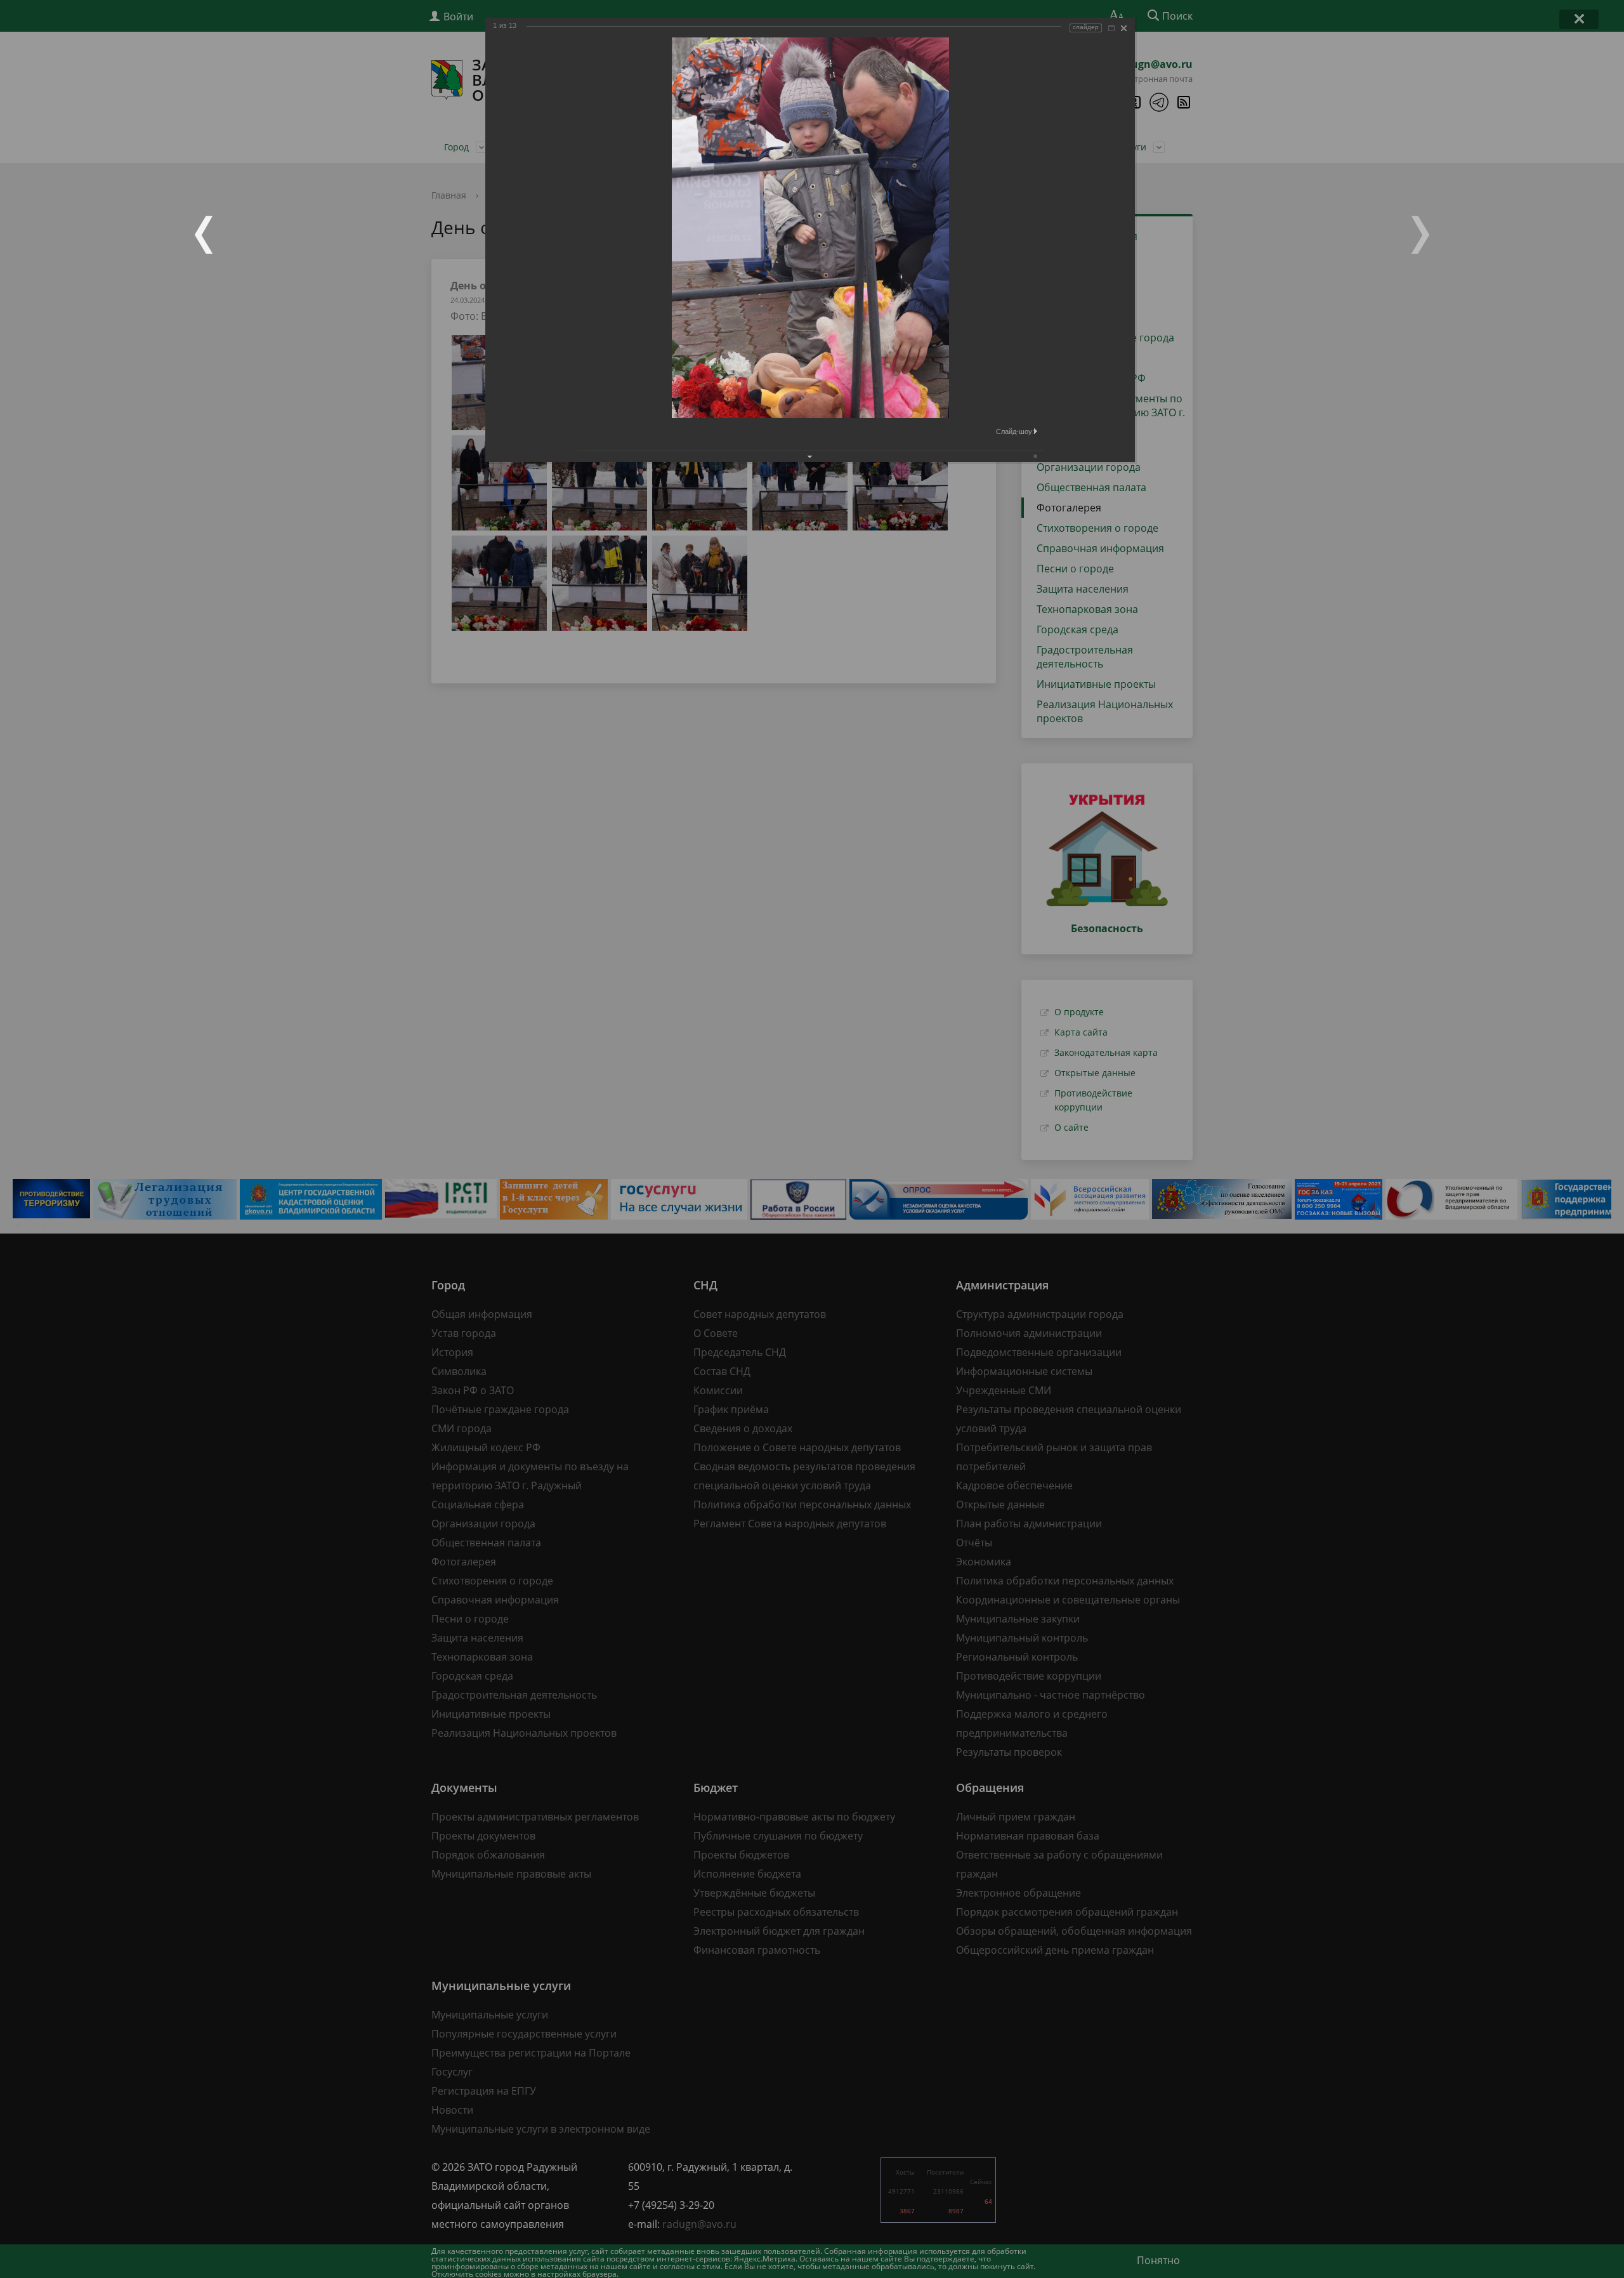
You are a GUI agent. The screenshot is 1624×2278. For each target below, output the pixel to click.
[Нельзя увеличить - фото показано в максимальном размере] (1111, 28)
